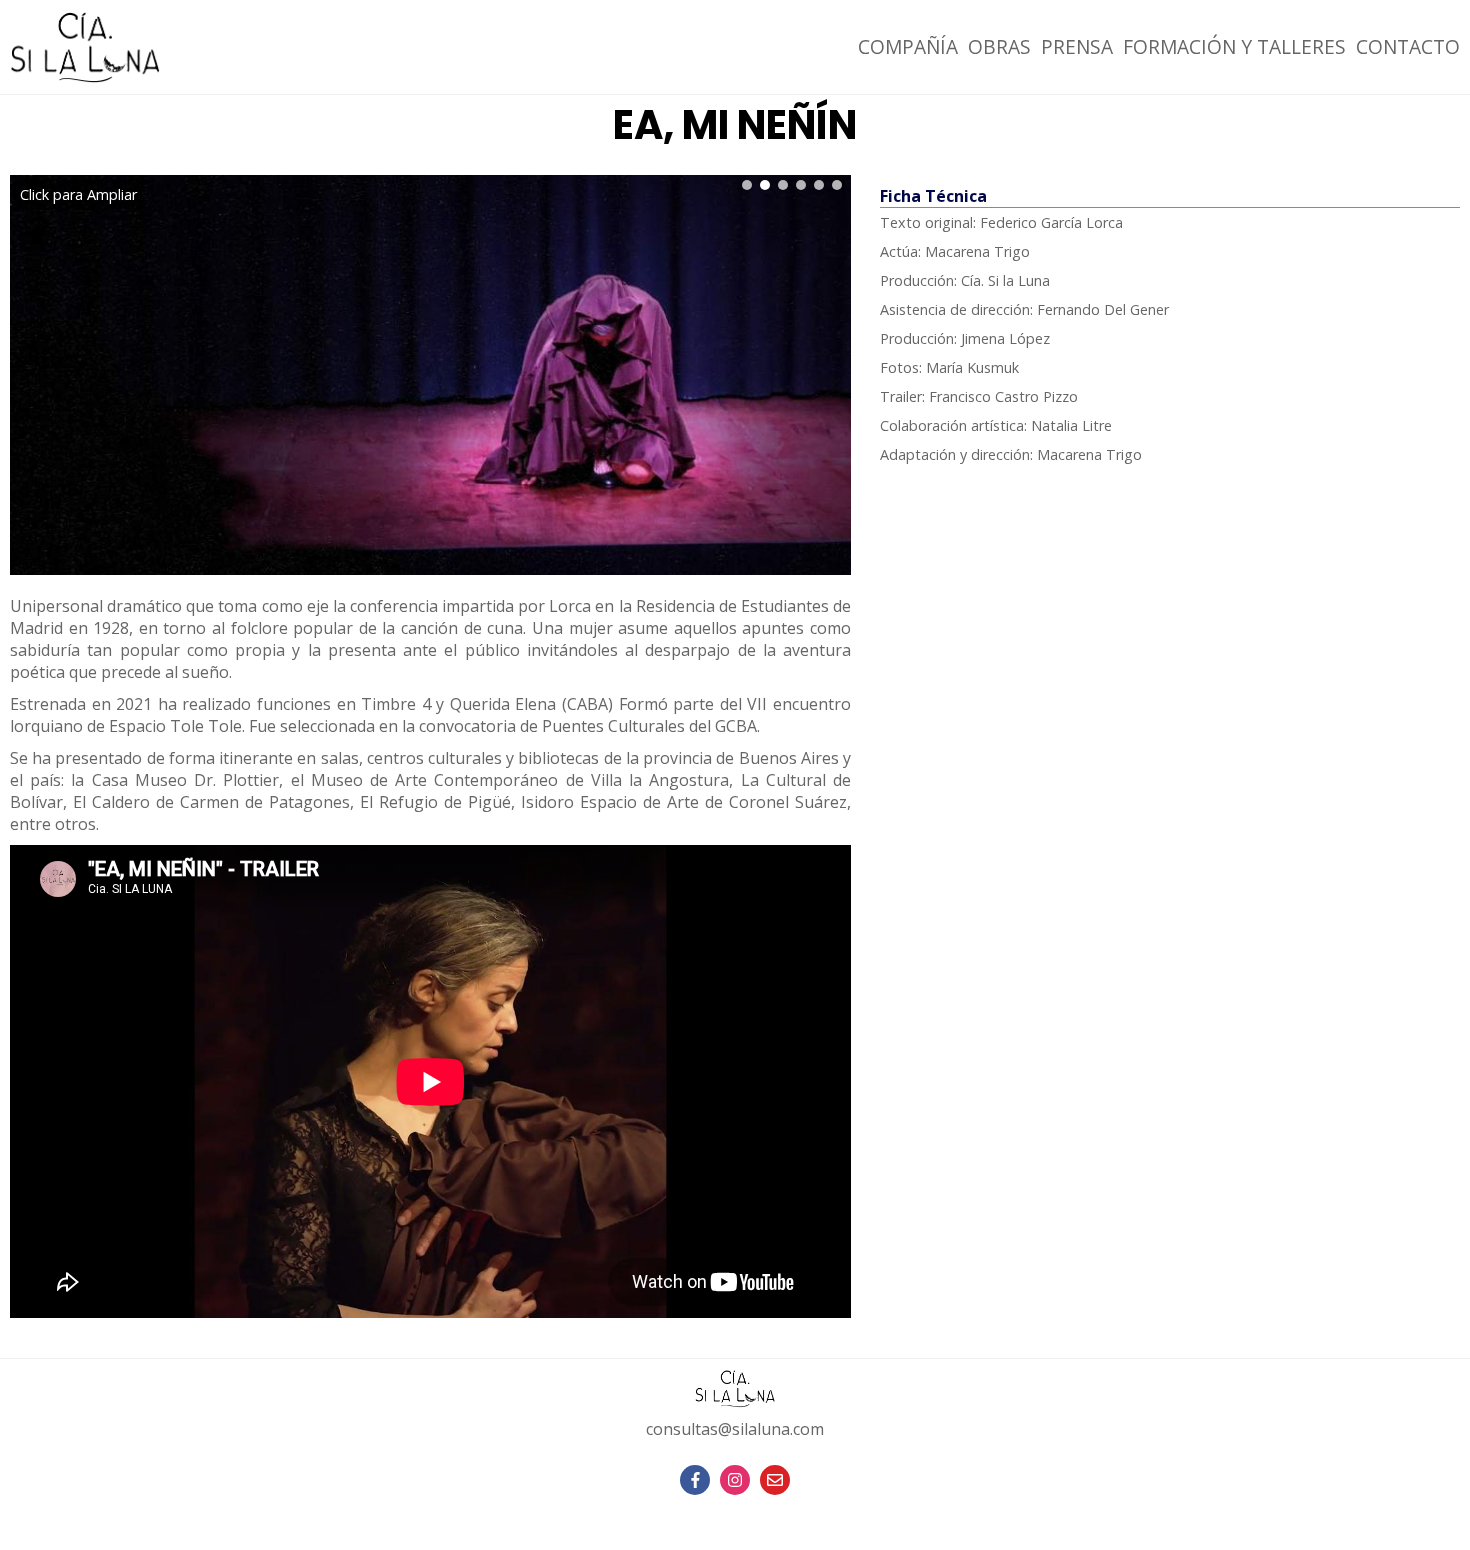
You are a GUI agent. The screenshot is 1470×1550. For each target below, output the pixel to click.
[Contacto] (775, 1480)
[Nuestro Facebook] (695, 1480)
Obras (999, 46)
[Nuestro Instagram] (735, 1480)
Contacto (1408, 46)
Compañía (908, 46)
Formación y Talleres (1234, 46)
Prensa (1077, 46)
